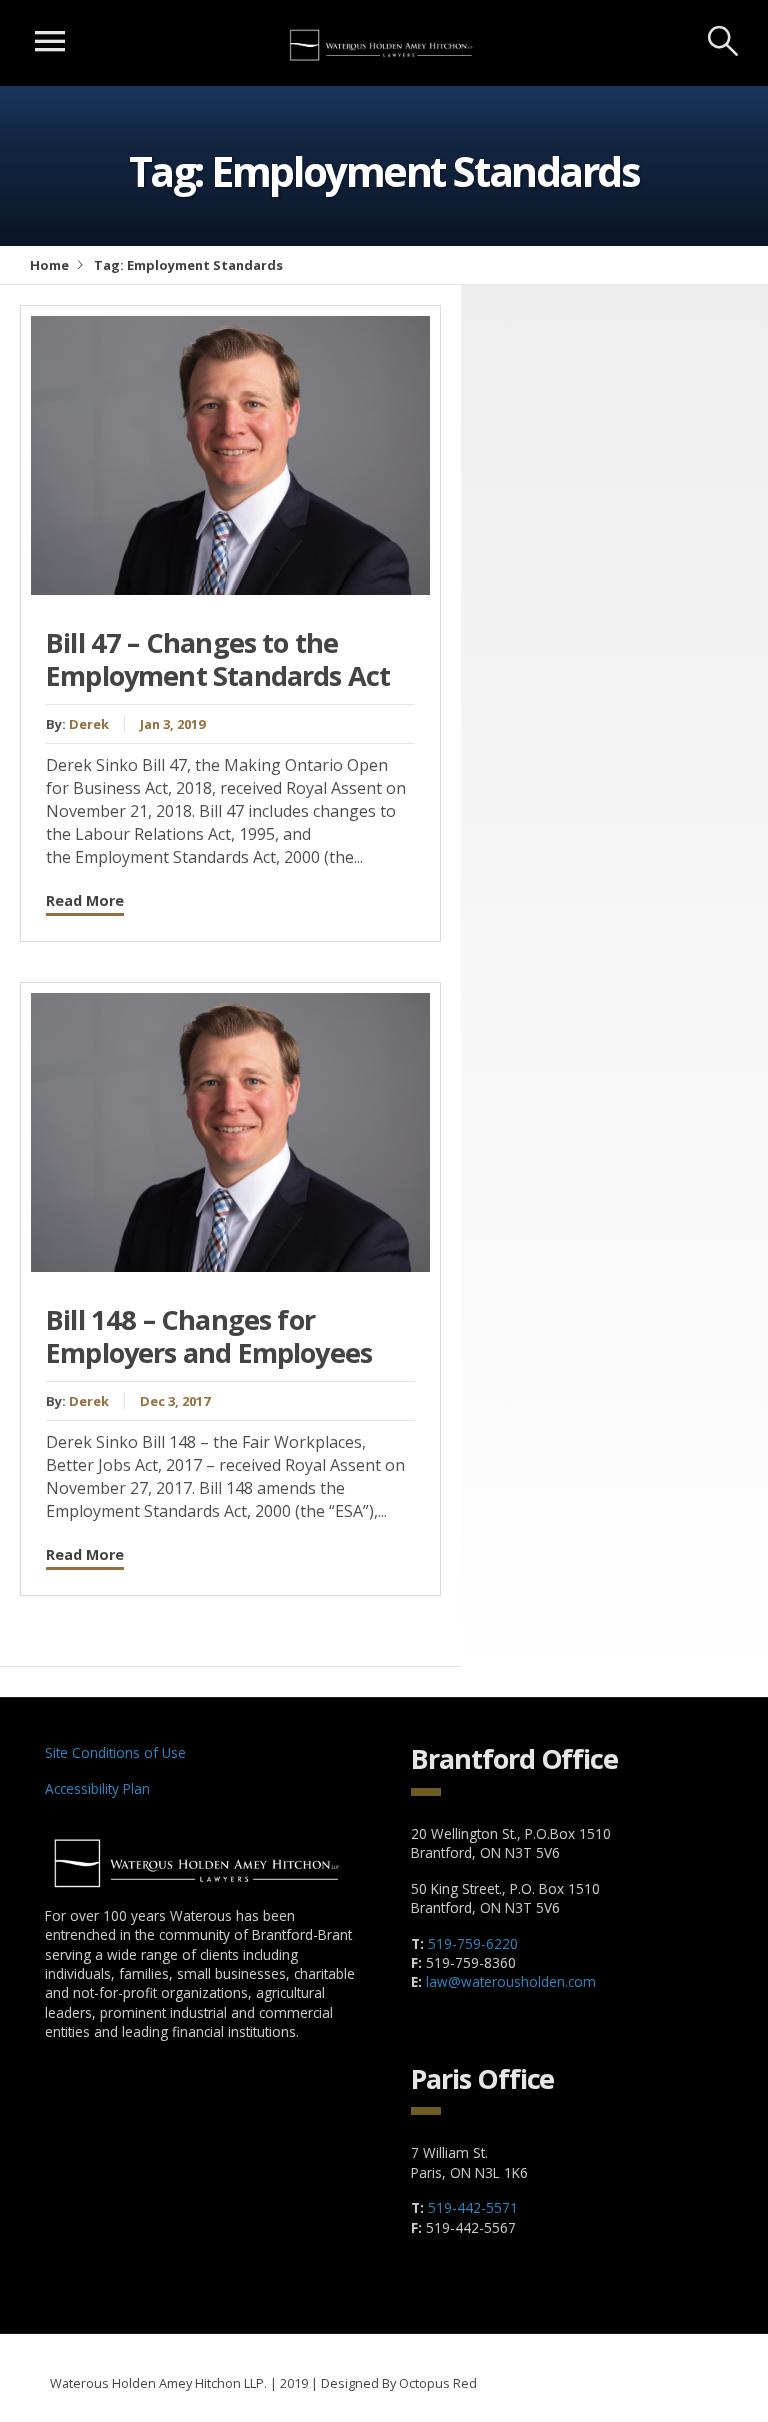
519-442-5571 (473, 2207)
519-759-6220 (473, 1943)
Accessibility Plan (97, 1788)
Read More (85, 900)
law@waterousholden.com (511, 1981)
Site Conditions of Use (115, 1752)
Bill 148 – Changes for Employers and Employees (209, 1336)
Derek (89, 724)
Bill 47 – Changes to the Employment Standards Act (218, 659)
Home (49, 265)
